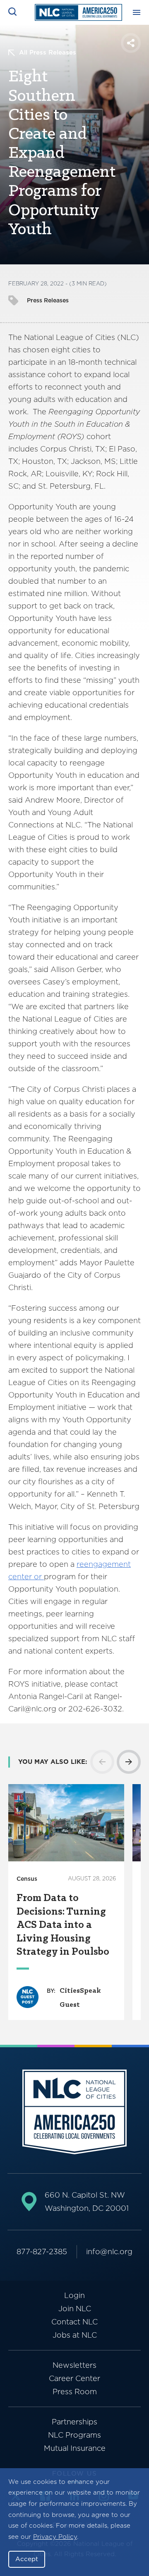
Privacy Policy (55, 2537)
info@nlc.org (109, 2252)
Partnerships (74, 2422)
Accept (27, 2559)
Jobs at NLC (75, 2335)
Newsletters (74, 2365)
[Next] (129, 1762)
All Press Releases (48, 52)
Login (74, 2295)
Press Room (75, 2392)
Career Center (74, 2378)
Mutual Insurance (75, 2448)
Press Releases (48, 300)
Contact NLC (74, 2322)
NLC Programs (74, 2435)
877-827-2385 (42, 2252)
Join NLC (75, 2309)
